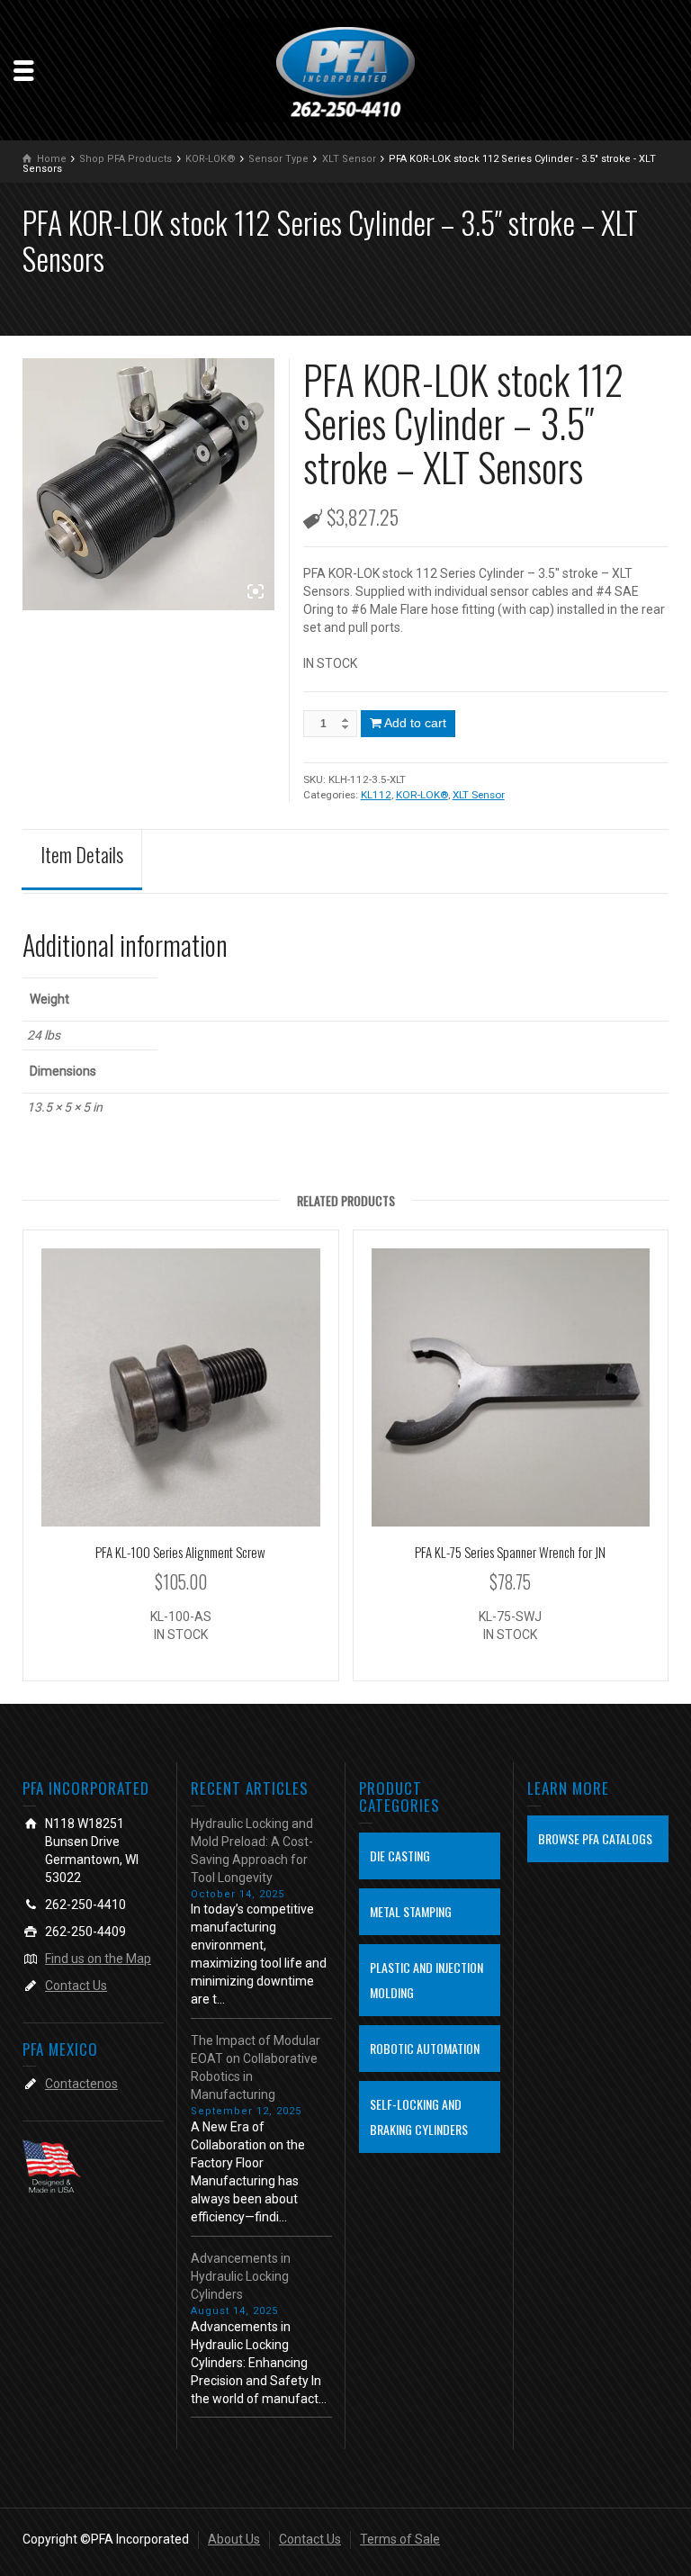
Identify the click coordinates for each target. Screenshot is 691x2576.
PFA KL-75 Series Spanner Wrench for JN (510, 1552)
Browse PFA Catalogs (595, 1838)
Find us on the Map (98, 1959)
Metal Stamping (411, 1911)
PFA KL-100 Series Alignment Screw (180, 1552)
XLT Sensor (479, 795)
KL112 (376, 795)
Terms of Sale (400, 2539)
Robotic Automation (425, 2048)
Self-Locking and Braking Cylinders (419, 2117)
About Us (234, 2539)
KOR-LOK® (422, 795)
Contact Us (76, 1986)
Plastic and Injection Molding (426, 1980)
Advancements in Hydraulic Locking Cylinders (241, 2276)
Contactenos (81, 2084)
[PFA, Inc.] (346, 71)
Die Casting (400, 1855)
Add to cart (415, 723)
